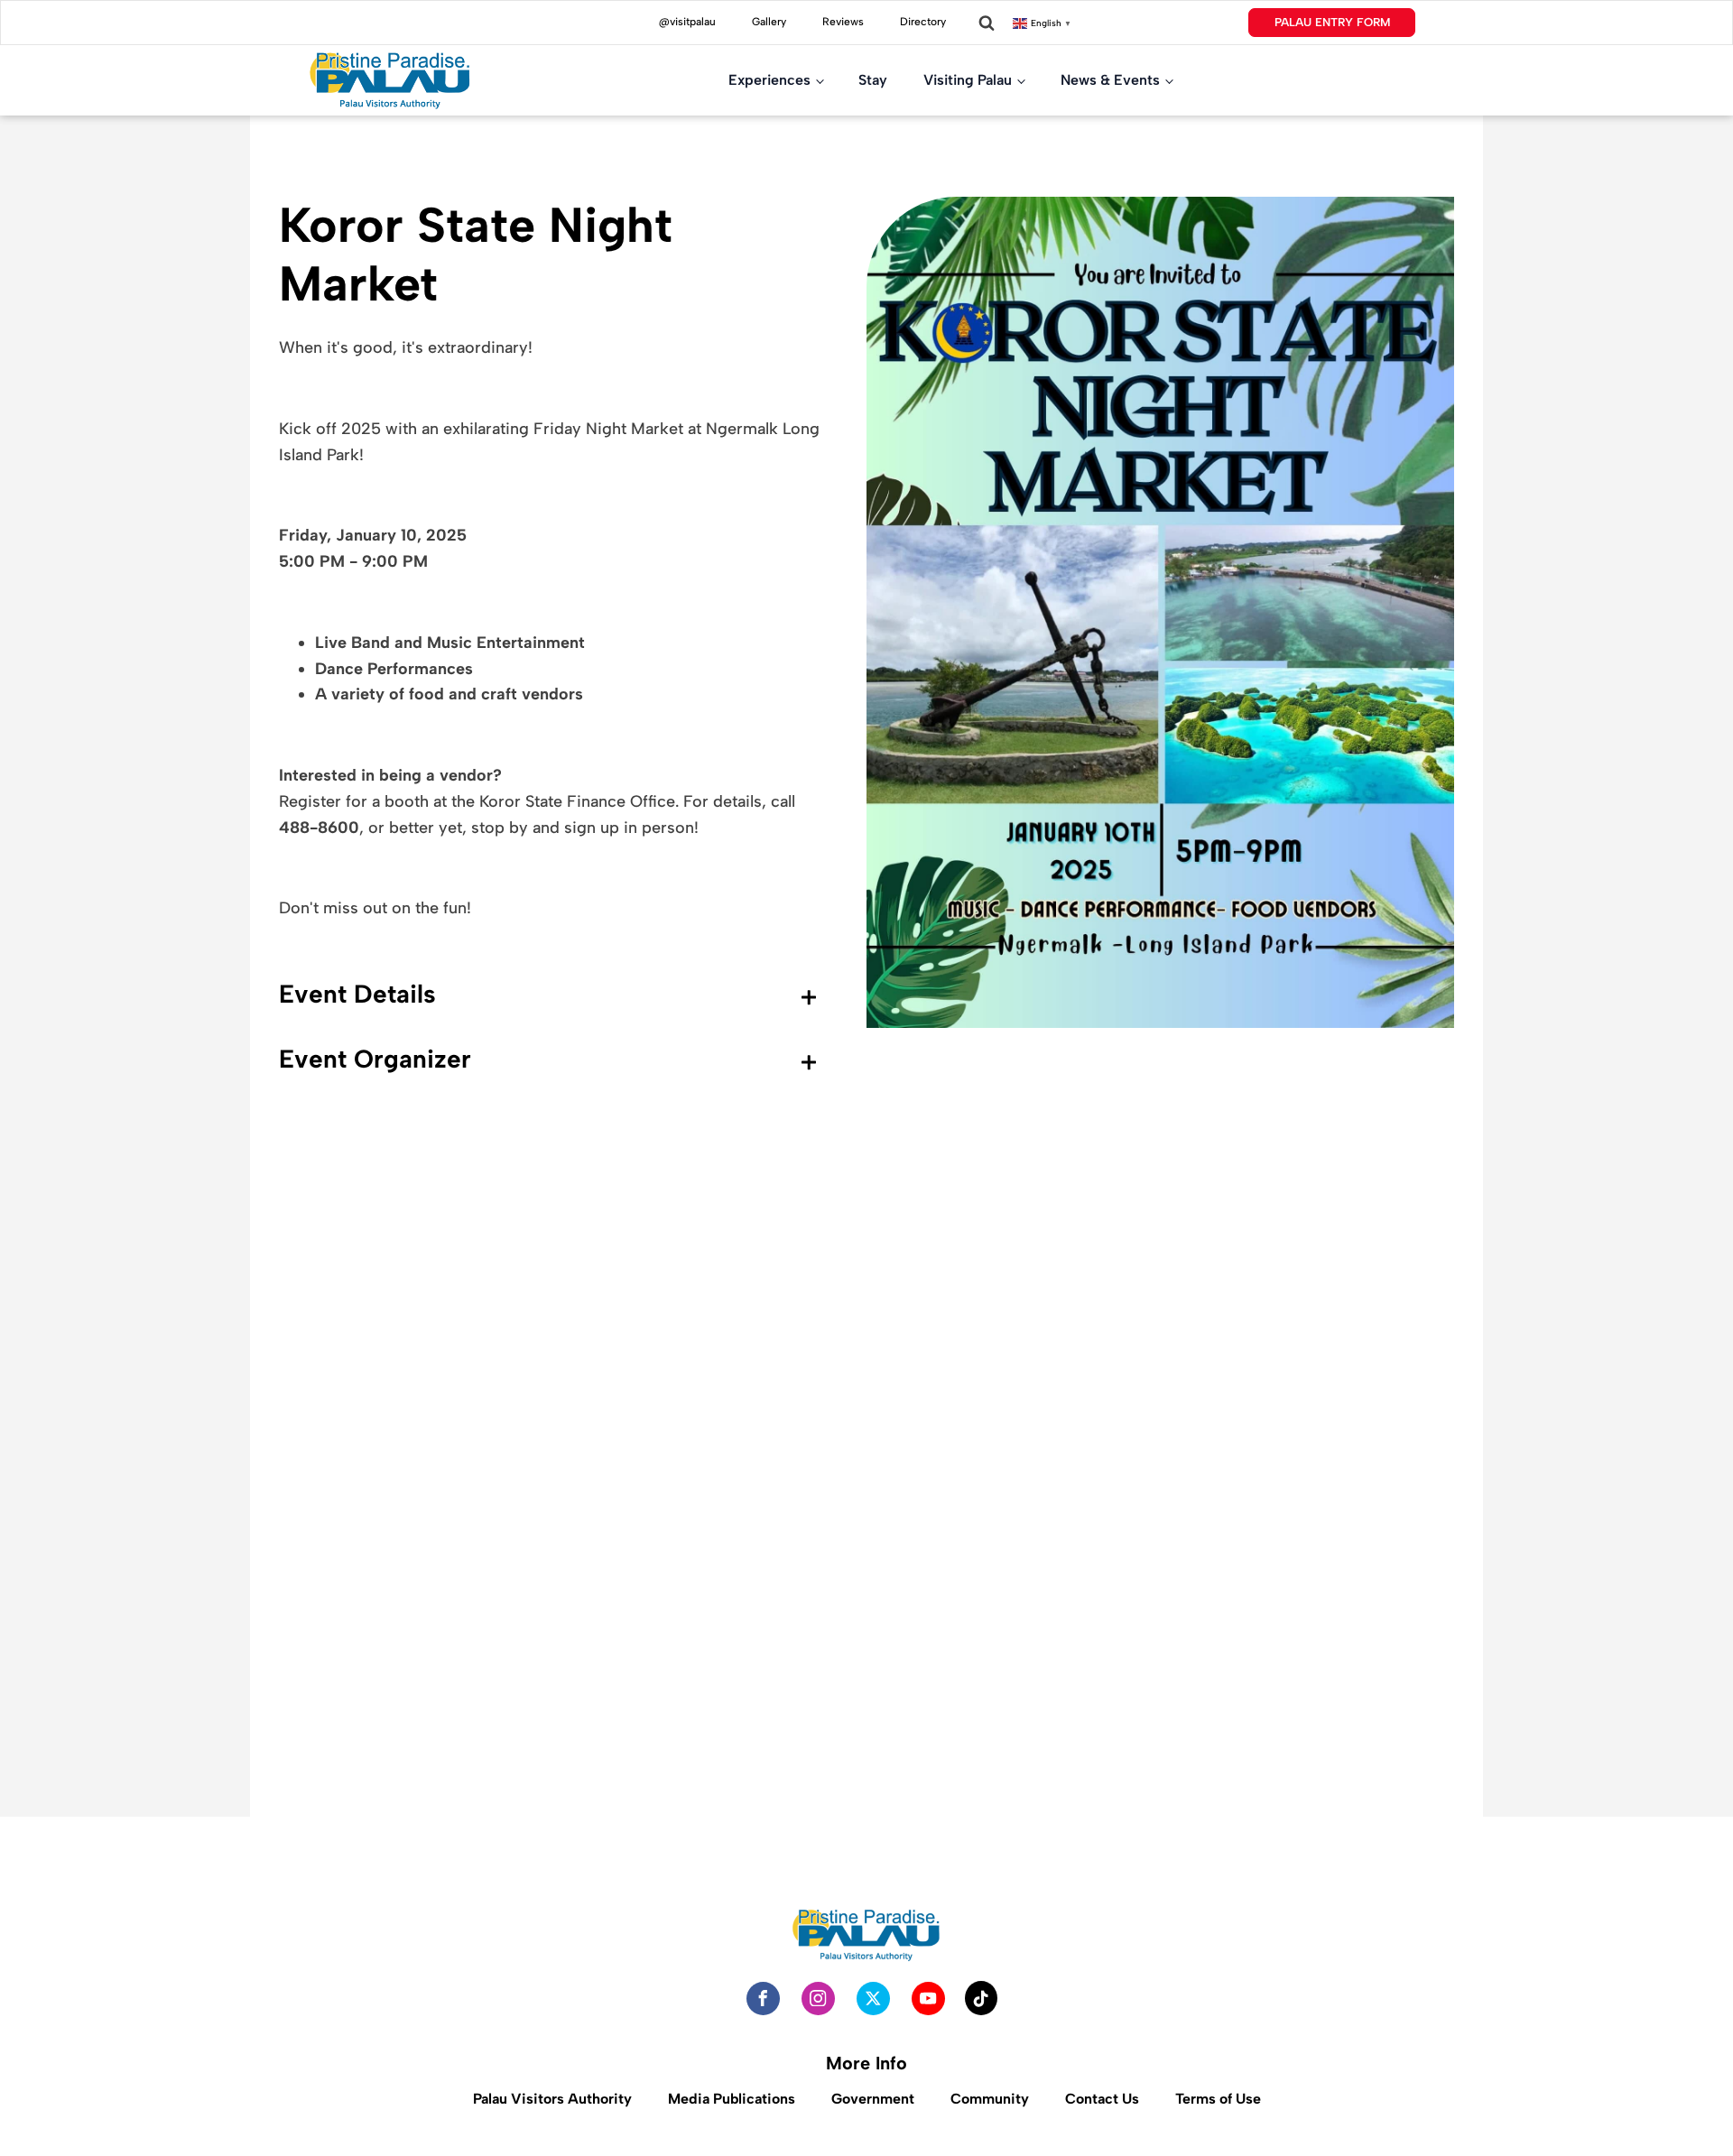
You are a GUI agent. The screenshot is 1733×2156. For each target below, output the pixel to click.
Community (990, 2099)
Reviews (843, 22)
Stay (873, 80)
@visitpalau (687, 22)
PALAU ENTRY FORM (1332, 22)
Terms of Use (1218, 2099)
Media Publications (732, 2099)
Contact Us (1102, 2099)
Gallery (769, 22)
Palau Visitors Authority (552, 2099)
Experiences (769, 80)
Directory (923, 22)
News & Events (1110, 80)
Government (873, 2099)
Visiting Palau (968, 80)
